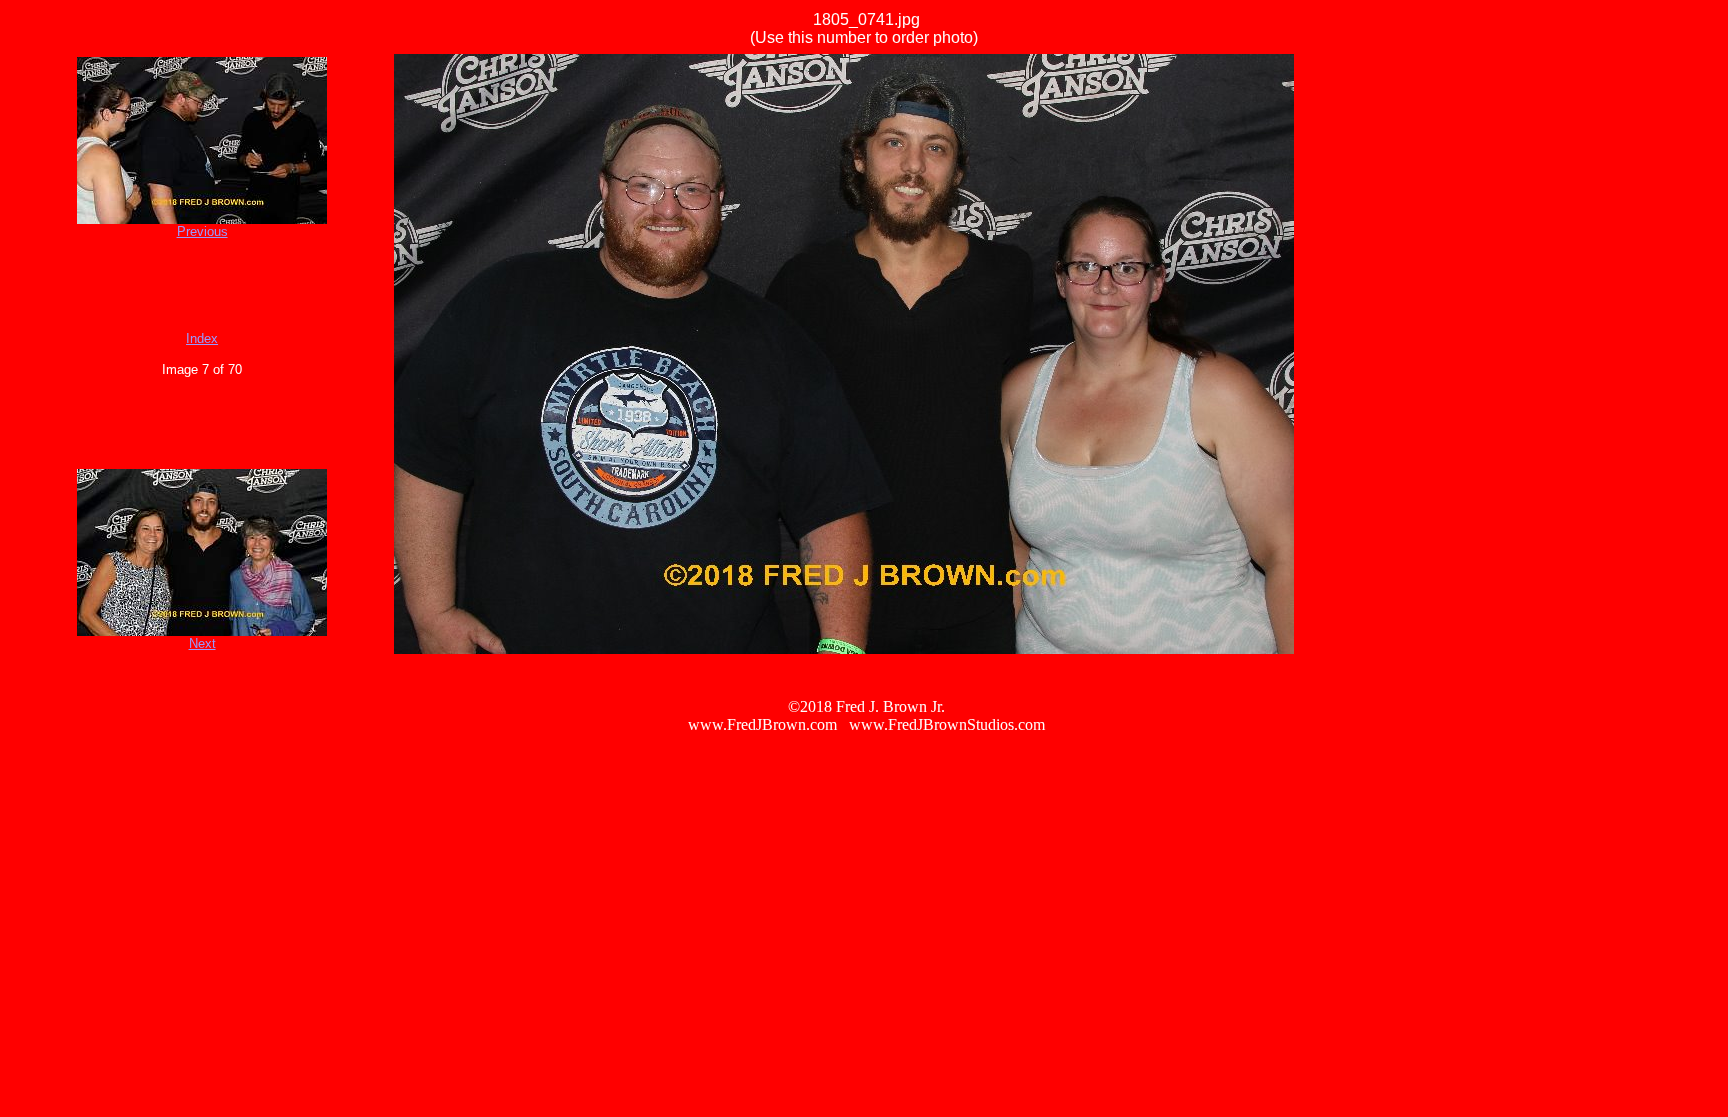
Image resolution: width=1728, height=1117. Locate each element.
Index (202, 338)
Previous (202, 231)
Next (202, 643)
